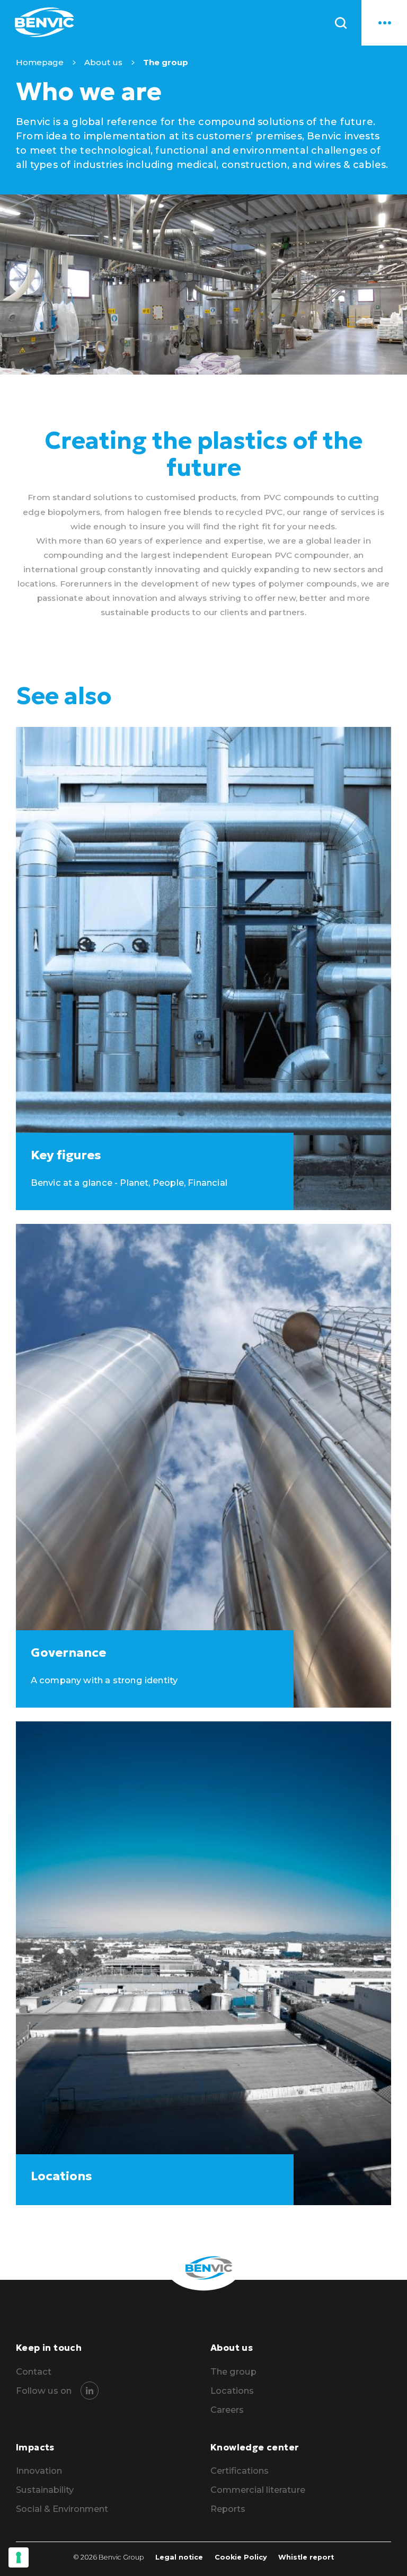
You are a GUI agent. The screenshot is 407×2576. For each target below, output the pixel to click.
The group (233, 2372)
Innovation (39, 2471)
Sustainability (45, 2490)
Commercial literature (258, 2490)
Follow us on (44, 2391)
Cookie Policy (241, 2557)
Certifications (240, 2471)
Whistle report (306, 2557)
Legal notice (179, 2557)
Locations (232, 2391)
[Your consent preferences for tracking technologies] (19, 2557)
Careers (227, 2410)
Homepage (40, 62)
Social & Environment (62, 2509)
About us (103, 62)
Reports (228, 2509)
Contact (34, 2372)
